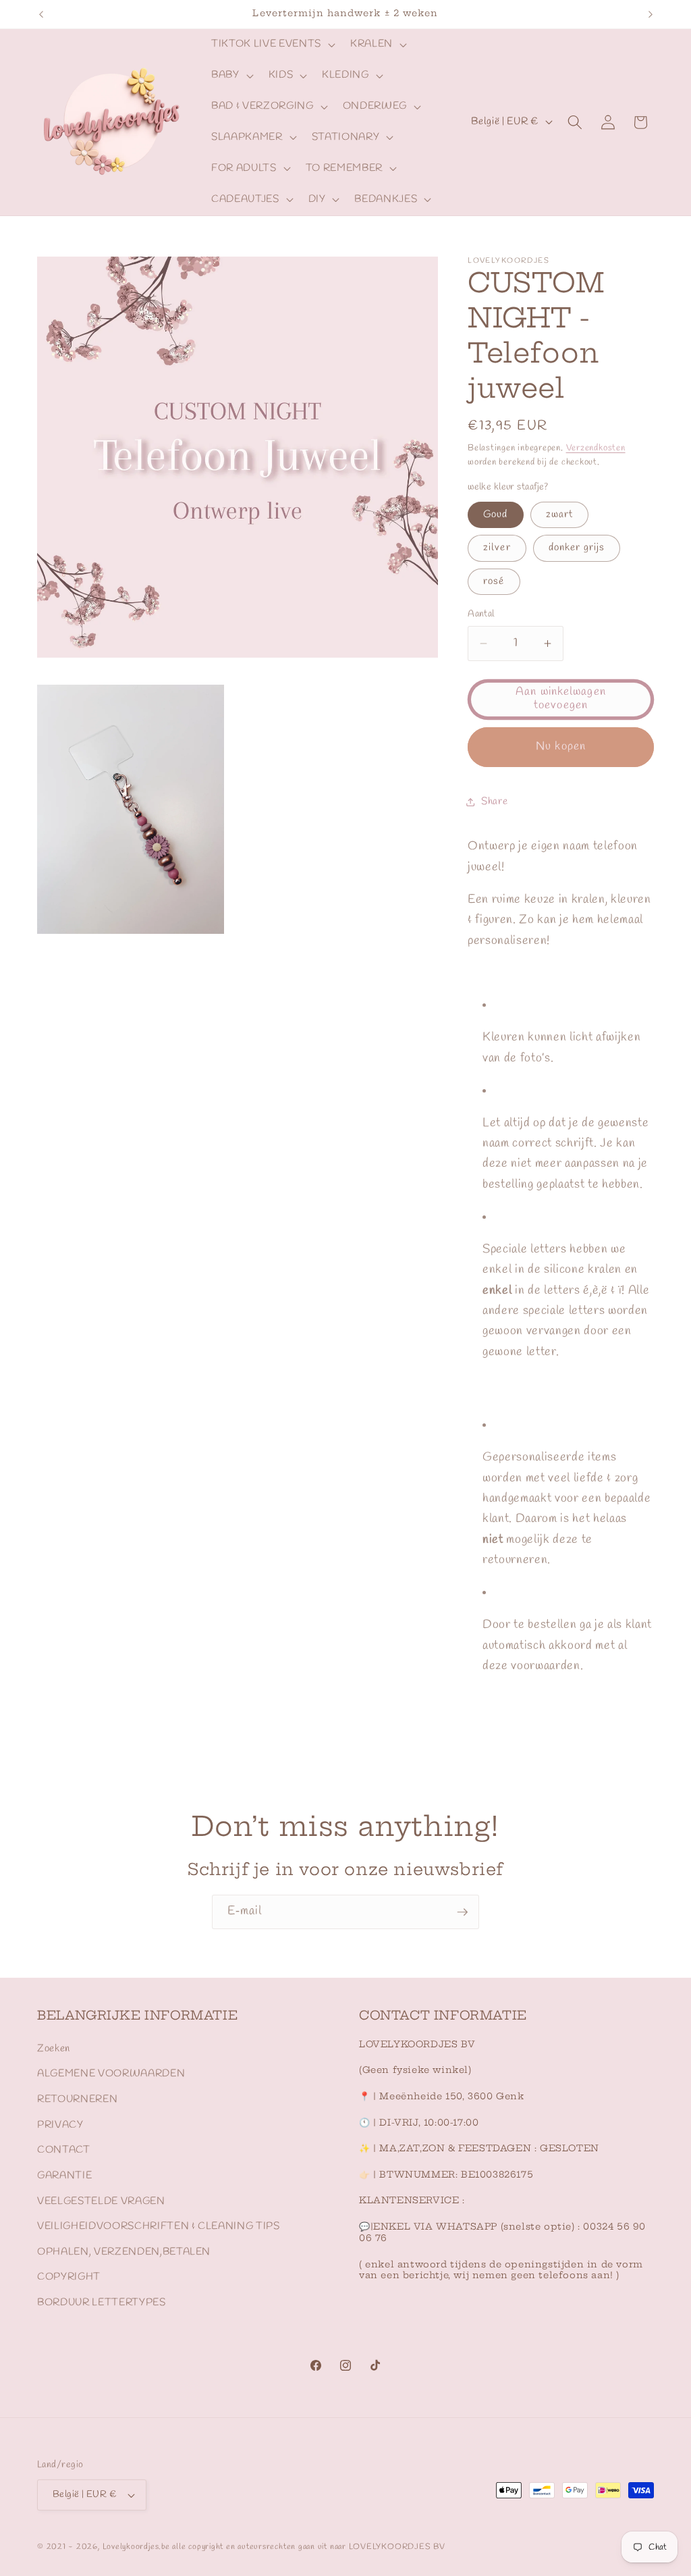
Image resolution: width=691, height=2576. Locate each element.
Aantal (481, 614)
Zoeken (54, 2049)
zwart (560, 515)
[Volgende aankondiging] (651, 14)
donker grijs (577, 548)
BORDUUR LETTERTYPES (102, 2303)
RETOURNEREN (77, 2099)
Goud (495, 515)
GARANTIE (64, 2176)
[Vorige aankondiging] (41, 14)
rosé (494, 581)
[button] (272, 45)
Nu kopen (561, 747)
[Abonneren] (462, 1912)
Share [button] (494, 801)
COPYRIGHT (69, 2277)
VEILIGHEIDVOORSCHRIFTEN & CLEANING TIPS (159, 2226)
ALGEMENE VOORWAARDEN (111, 2074)
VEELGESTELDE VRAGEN (101, 2201)
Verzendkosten (596, 448)
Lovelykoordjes (131, 2547)
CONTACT (64, 2150)
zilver (497, 548)
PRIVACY (60, 2125)
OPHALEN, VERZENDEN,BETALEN (124, 2252)
